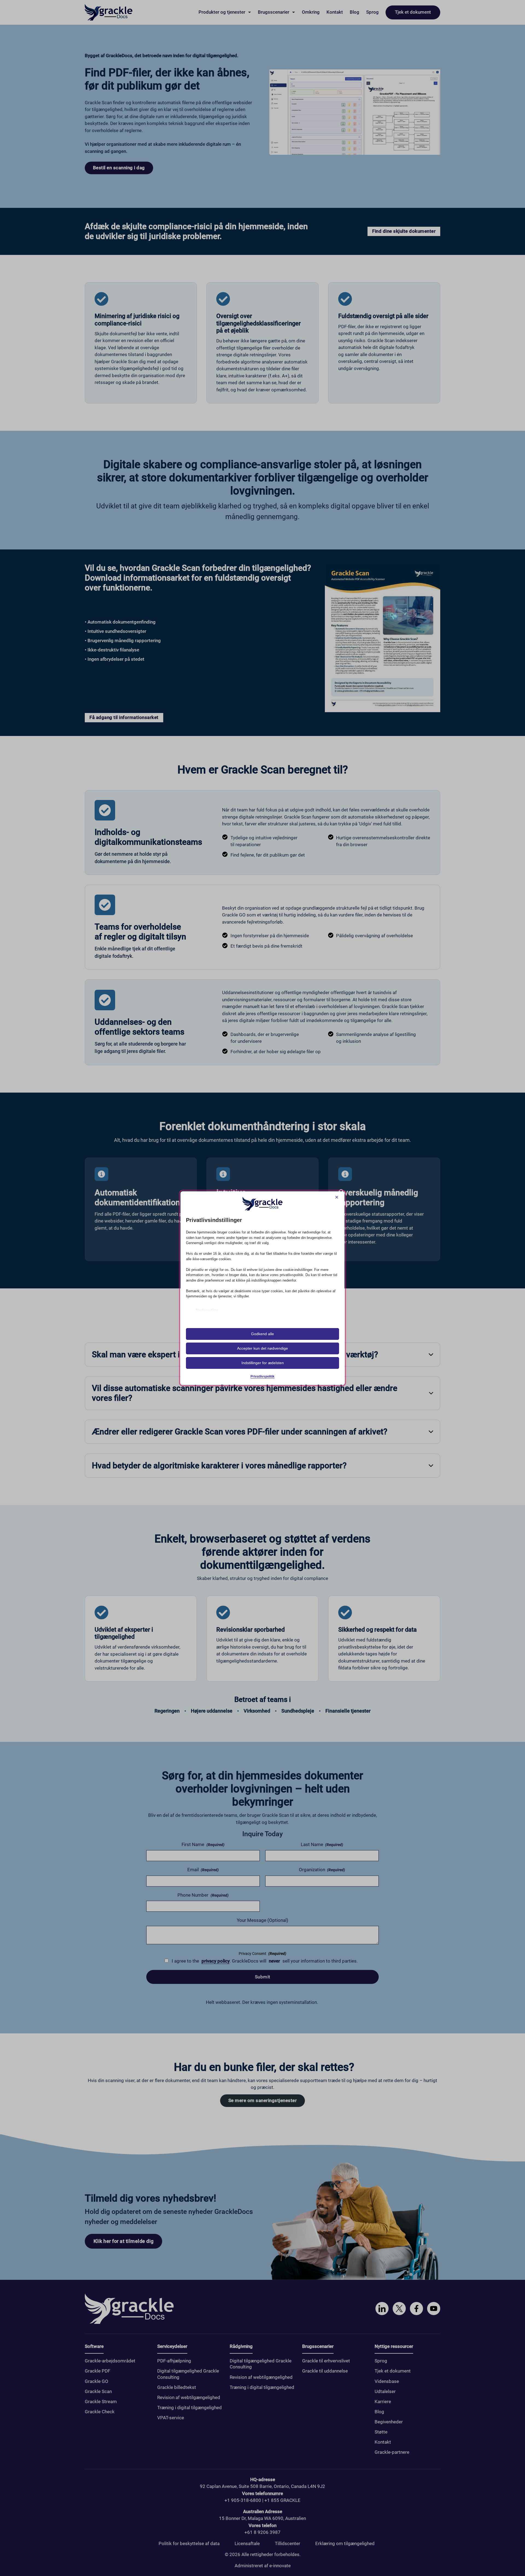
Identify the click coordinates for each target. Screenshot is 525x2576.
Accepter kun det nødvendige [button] (262, 1348)
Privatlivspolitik (262, 1376)
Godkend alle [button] (262, 1334)
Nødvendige (207, 1310)
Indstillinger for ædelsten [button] (263, 1363)
